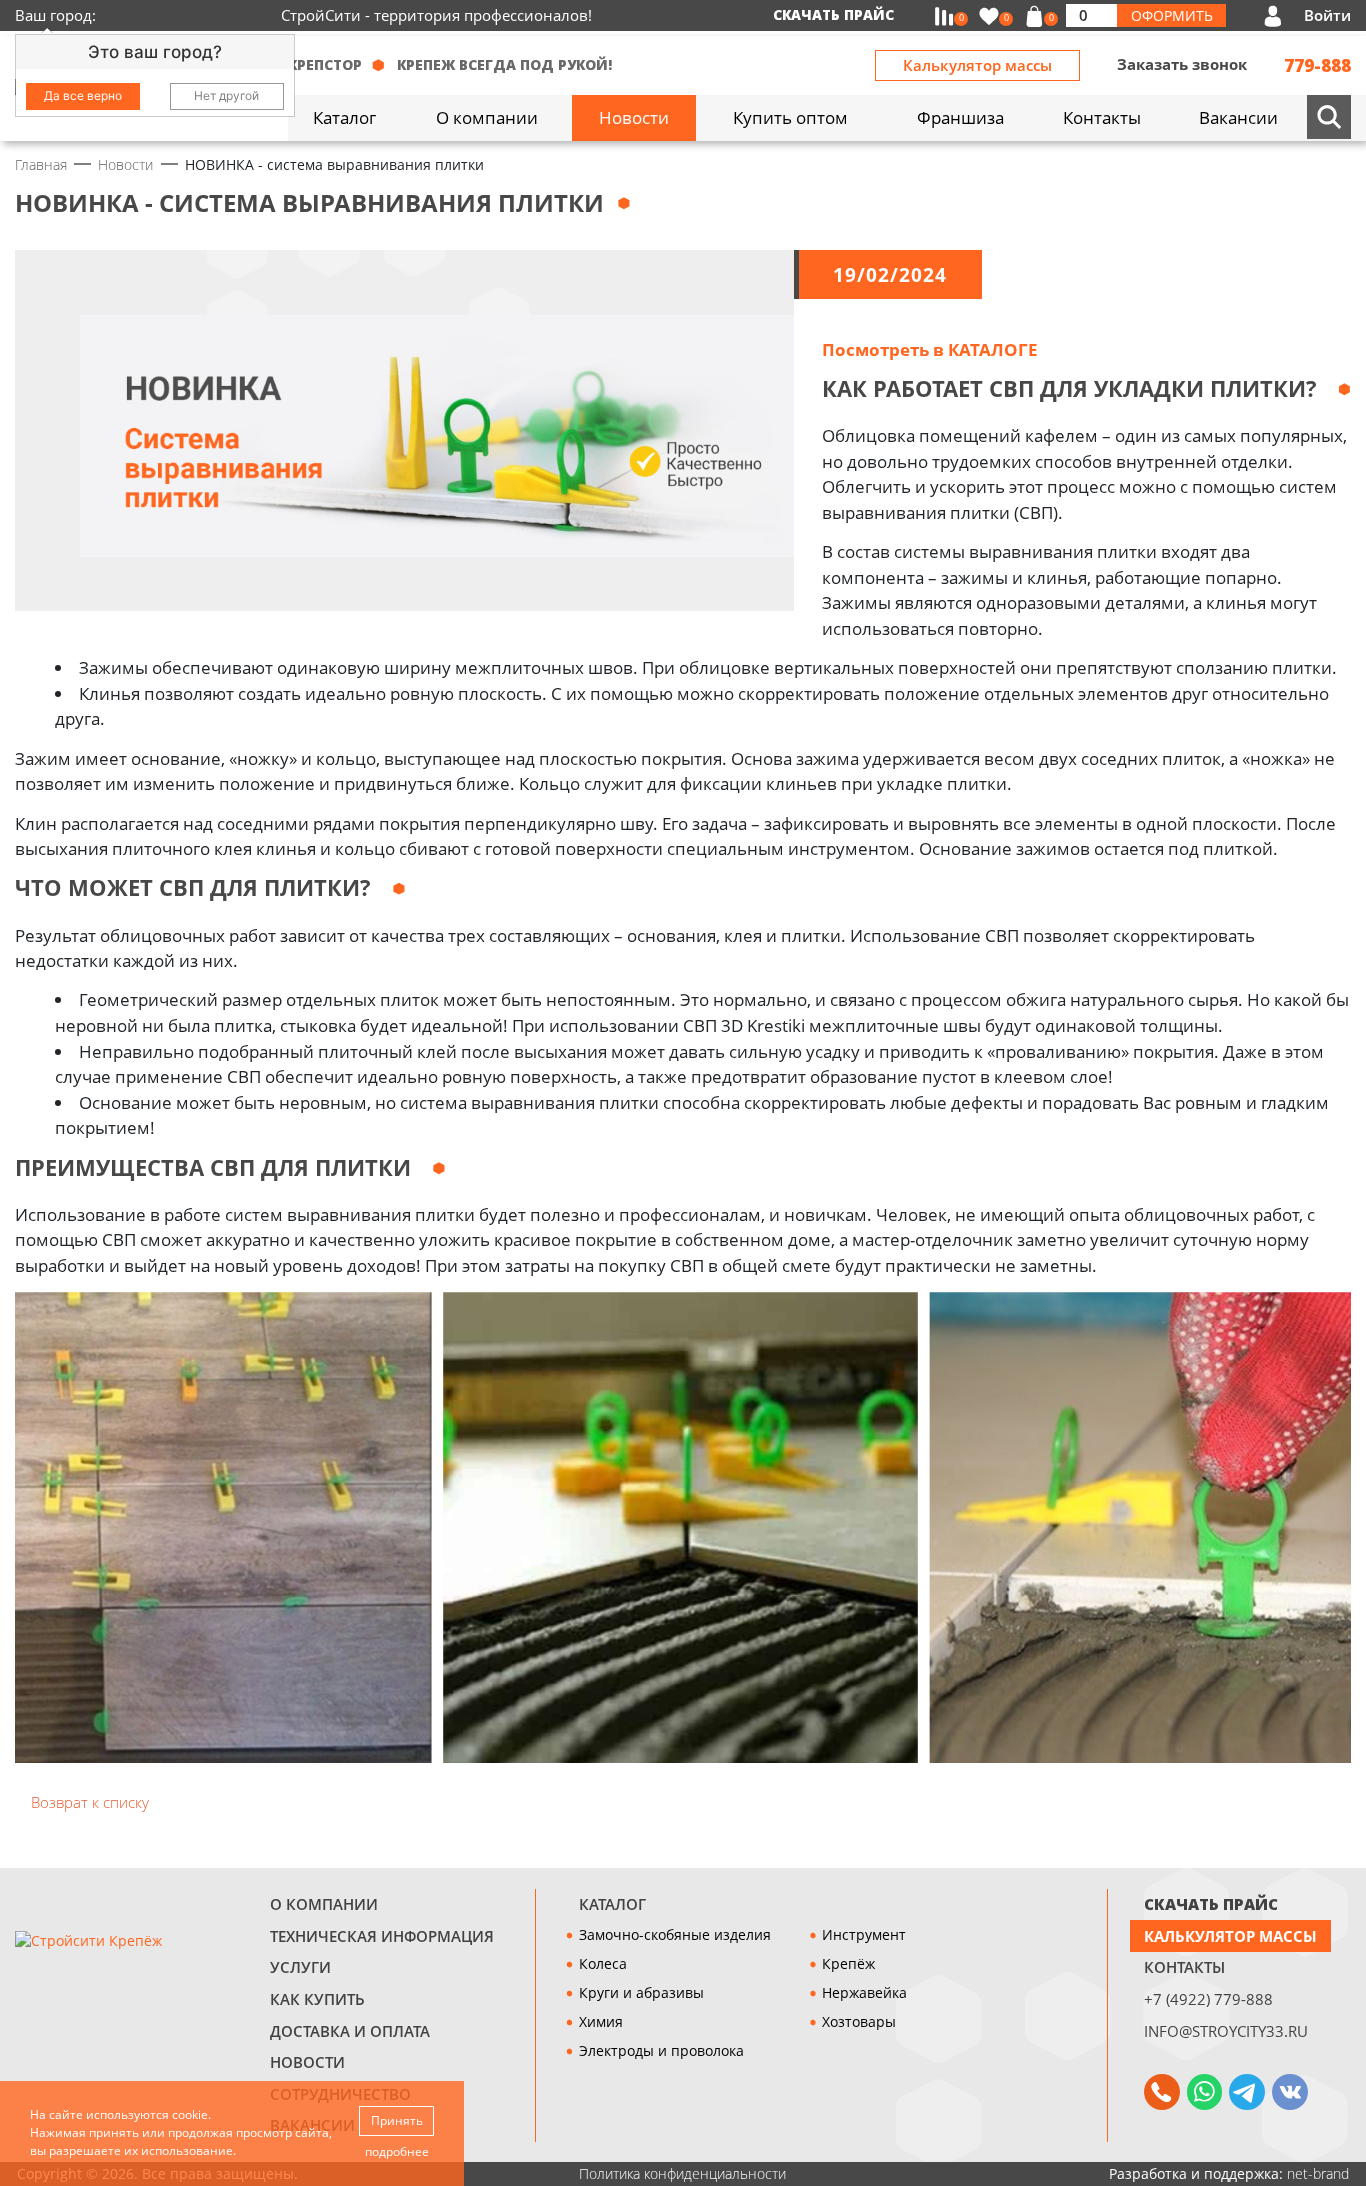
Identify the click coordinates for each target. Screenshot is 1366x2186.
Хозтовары (859, 2021)
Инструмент (864, 1934)
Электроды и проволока (661, 2050)
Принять (397, 2120)
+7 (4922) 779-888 (1208, 1999)
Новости (307, 2062)
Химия (601, 2021)
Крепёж (848, 1963)
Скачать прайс (833, 14)
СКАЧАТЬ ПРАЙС (1211, 1904)
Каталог (612, 1904)
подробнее (397, 2151)
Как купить (317, 1999)
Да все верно (83, 95)
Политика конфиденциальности (682, 2173)
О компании (324, 1904)
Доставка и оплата (350, 2031)
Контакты (1184, 1967)
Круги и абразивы (641, 1992)
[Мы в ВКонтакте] (1290, 2092)
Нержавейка (864, 1992)
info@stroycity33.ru (1226, 2031)
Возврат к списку (88, 1802)
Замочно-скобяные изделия (675, 1934)
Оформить (1172, 15)
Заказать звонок (1182, 64)
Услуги (300, 1967)
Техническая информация (382, 1936)
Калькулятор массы (977, 65)
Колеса (603, 1963)
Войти (1327, 15)
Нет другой (226, 95)
